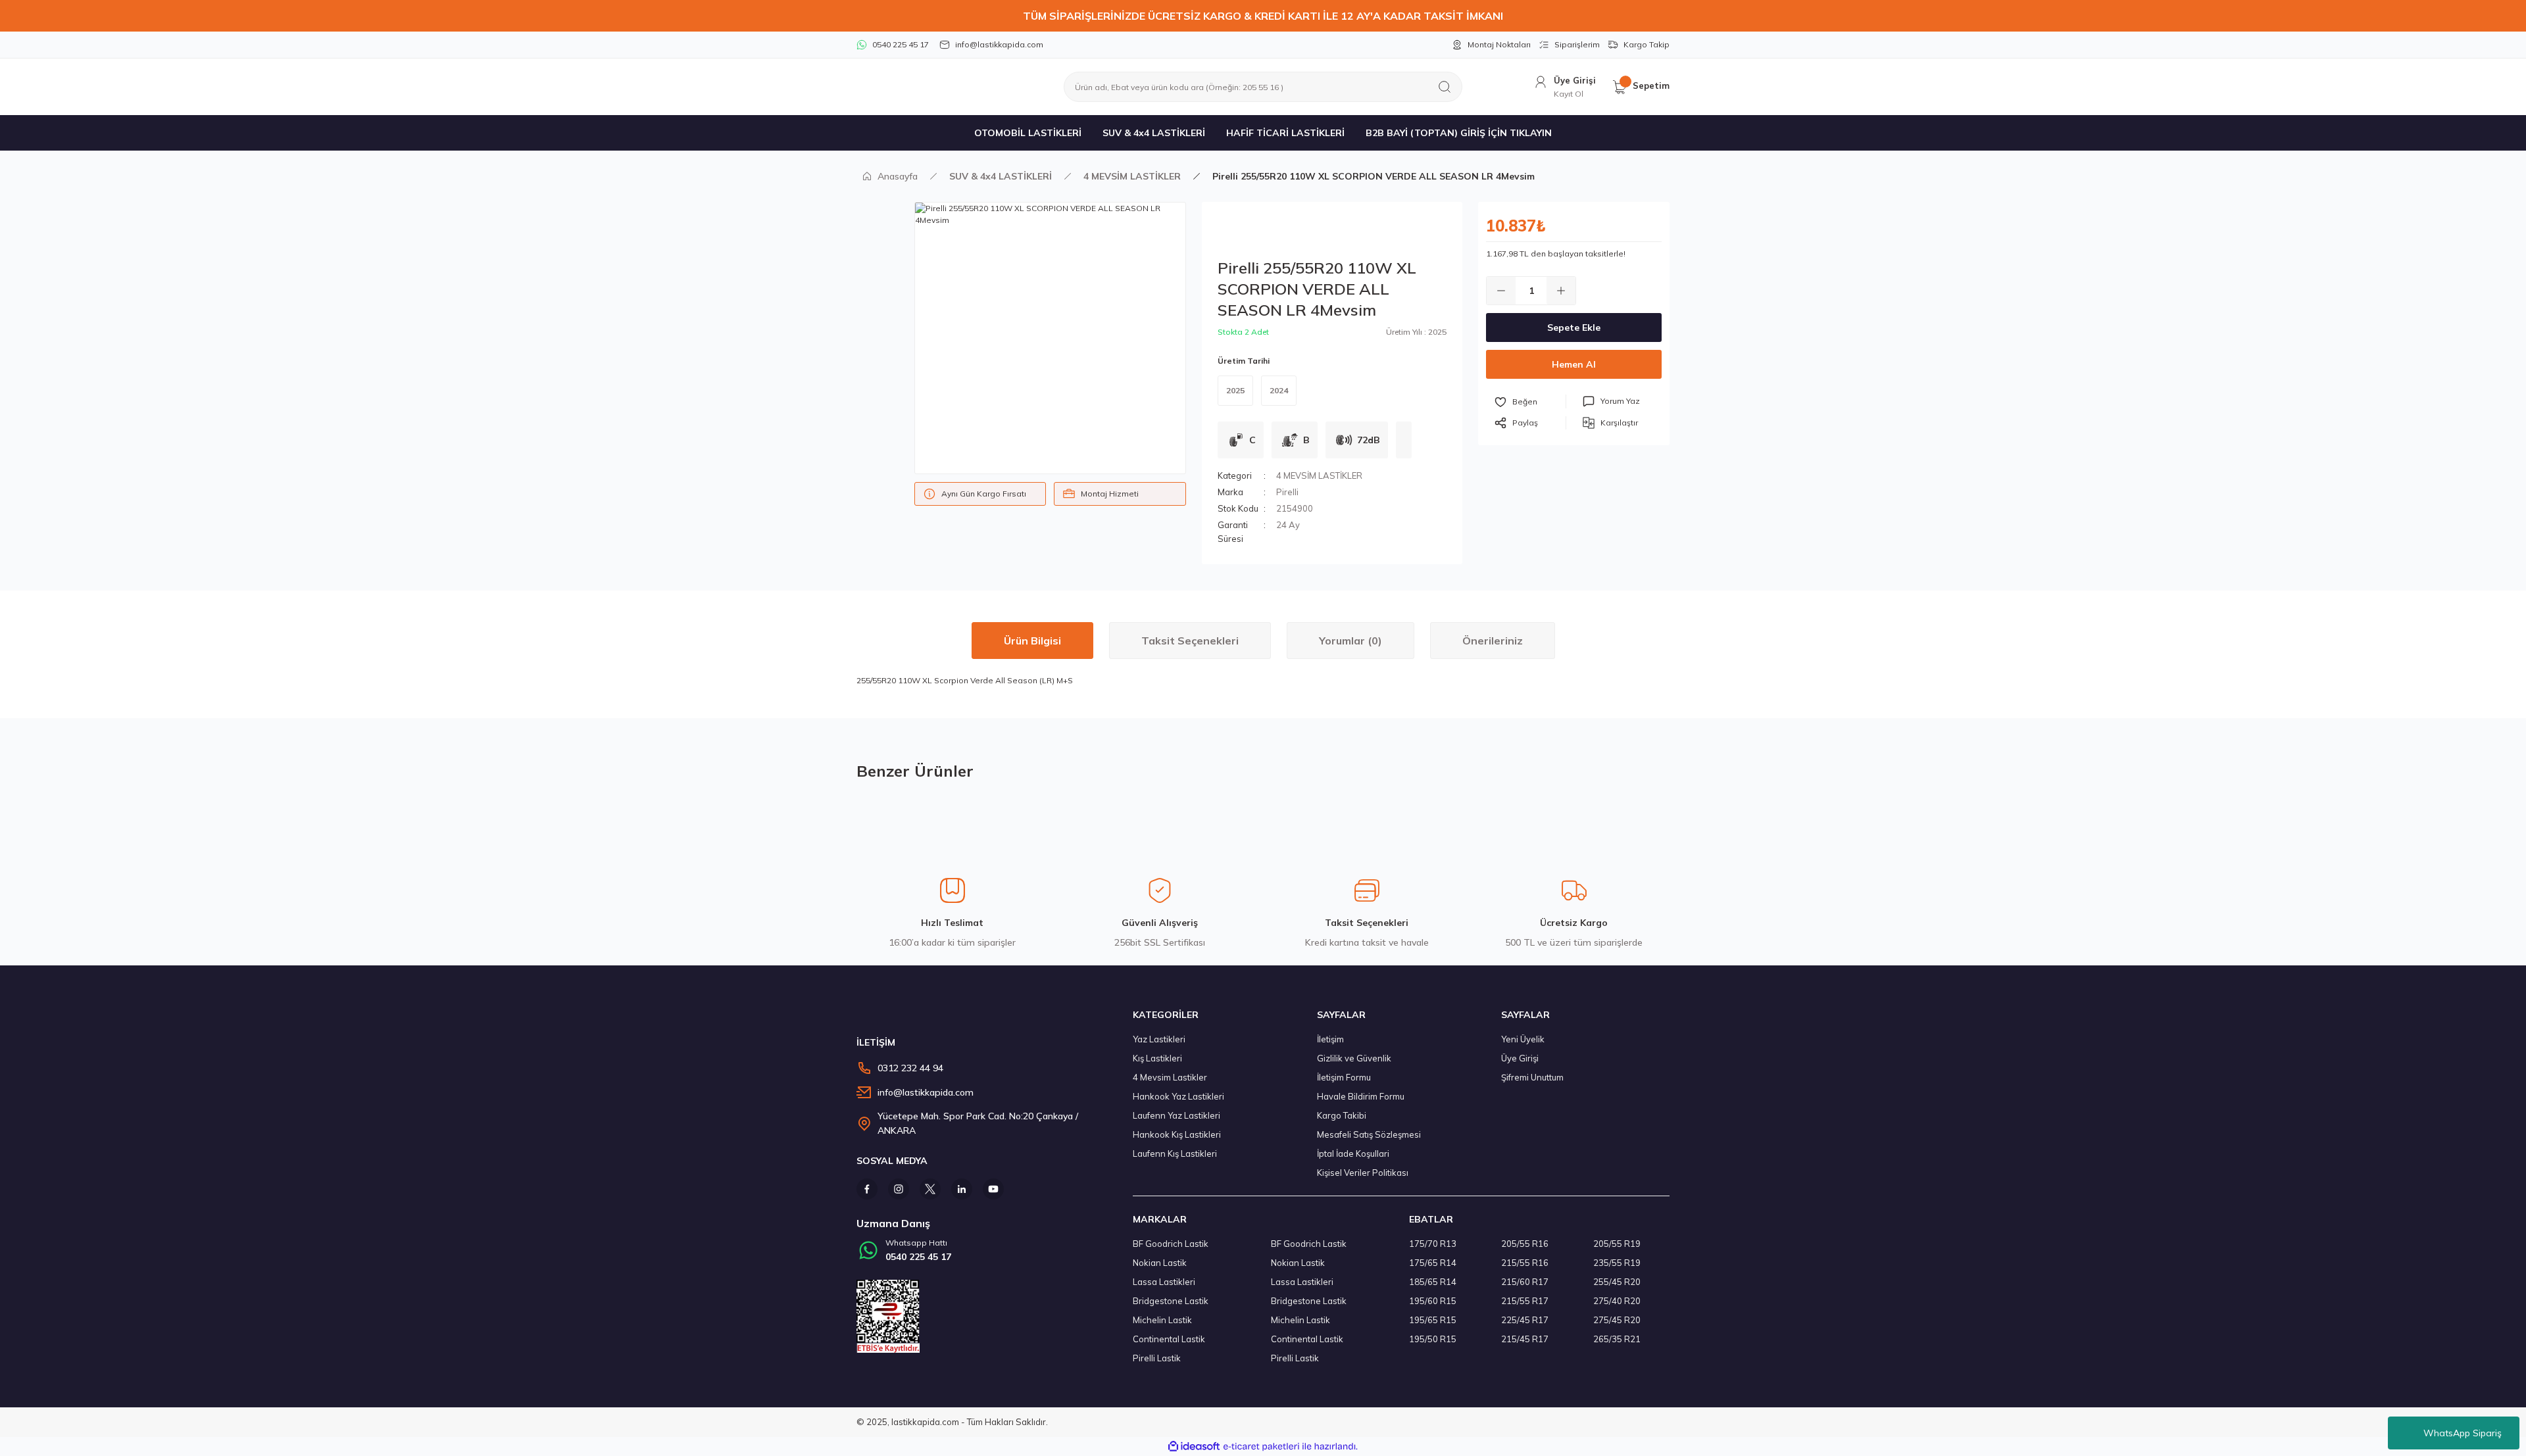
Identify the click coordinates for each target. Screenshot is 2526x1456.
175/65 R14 (1433, 1263)
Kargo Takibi (1342, 1115)
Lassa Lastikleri (1164, 1282)
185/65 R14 (1433, 1282)
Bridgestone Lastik (1171, 1301)
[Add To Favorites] (1530, 401)
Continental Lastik (1169, 1339)
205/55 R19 (1617, 1244)
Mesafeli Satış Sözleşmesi (1369, 1134)
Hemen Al (1574, 364)
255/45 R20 (1617, 1282)
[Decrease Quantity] (1501, 291)
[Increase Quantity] (1561, 291)
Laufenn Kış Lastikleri (1175, 1153)
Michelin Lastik (1162, 1320)
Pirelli (1287, 492)
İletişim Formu (1344, 1077)
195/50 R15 (1433, 1339)
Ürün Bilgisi (1032, 641)
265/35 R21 (1617, 1339)
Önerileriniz (1493, 641)
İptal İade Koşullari (1353, 1153)
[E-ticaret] (1261, 1447)
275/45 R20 (1617, 1320)
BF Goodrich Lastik (1171, 1244)
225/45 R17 (1525, 1320)
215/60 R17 (1525, 1282)
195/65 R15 (1433, 1320)
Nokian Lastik (1160, 1263)
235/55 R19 (1617, 1263)
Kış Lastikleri (1157, 1058)
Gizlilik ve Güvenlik (1354, 1058)
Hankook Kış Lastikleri (1177, 1134)
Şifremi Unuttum (1532, 1077)
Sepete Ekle (1574, 328)
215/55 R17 (1525, 1301)
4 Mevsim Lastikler (1170, 1077)
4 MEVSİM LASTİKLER (1319, 475)
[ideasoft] (1194, 1446)
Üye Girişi (1520, 1058)
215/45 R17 (1525, 1339)
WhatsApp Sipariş (2463, 1433)
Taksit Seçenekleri (1190, 641)
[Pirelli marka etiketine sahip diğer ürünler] (1279, 233)
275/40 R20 (1617, 1301)
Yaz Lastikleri (1159, 1039)
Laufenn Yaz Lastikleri (1176, 1115)
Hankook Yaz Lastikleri (1178, 1096)
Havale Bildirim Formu (1361, 1096)
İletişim (1330, 1039)
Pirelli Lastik (1157, 1358)
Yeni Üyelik (1523, 1039)
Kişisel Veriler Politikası (1363, 1173)
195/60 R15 (1433, 1301)
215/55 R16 (1525, 1263)
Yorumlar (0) (1350, 641)
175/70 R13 (1433, 1244)
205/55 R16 (1525, 1244)
